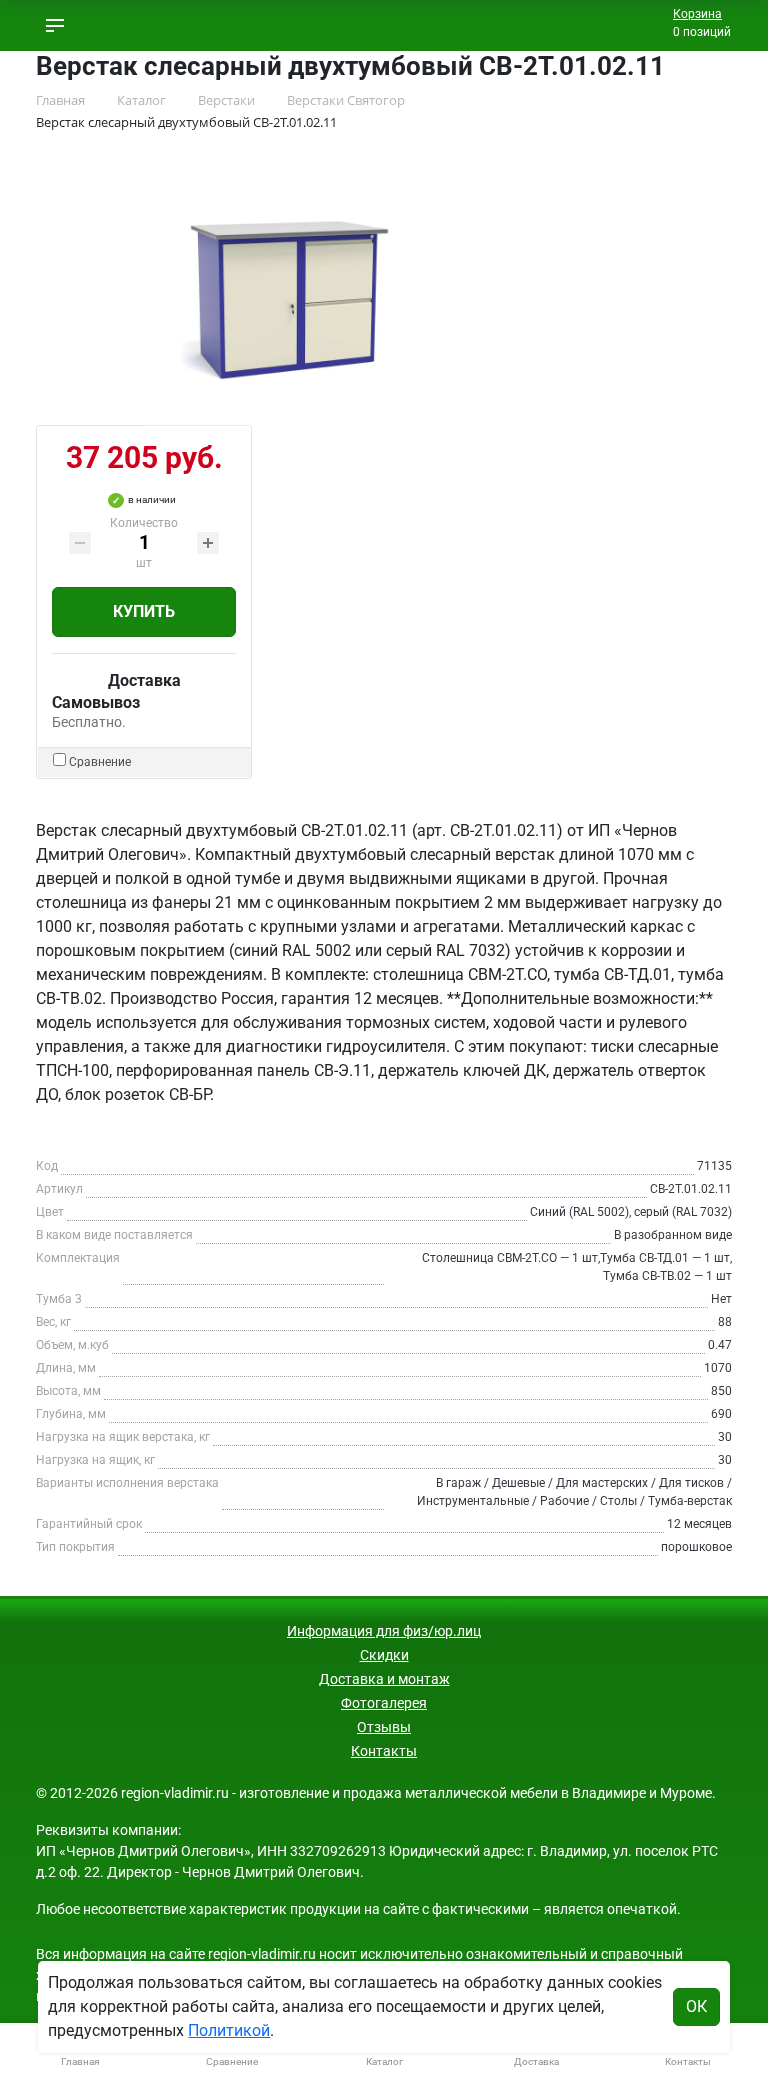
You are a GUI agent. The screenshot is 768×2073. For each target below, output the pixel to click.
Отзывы (384, 1727)
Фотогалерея (384, 1703)
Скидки (384, 1655)
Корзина (697, 14)
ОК (696, 2006)
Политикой (229, 2030)
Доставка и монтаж (384, 1679)
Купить (144, 611)
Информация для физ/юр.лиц (384, 1631)
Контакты (384, 1751)
